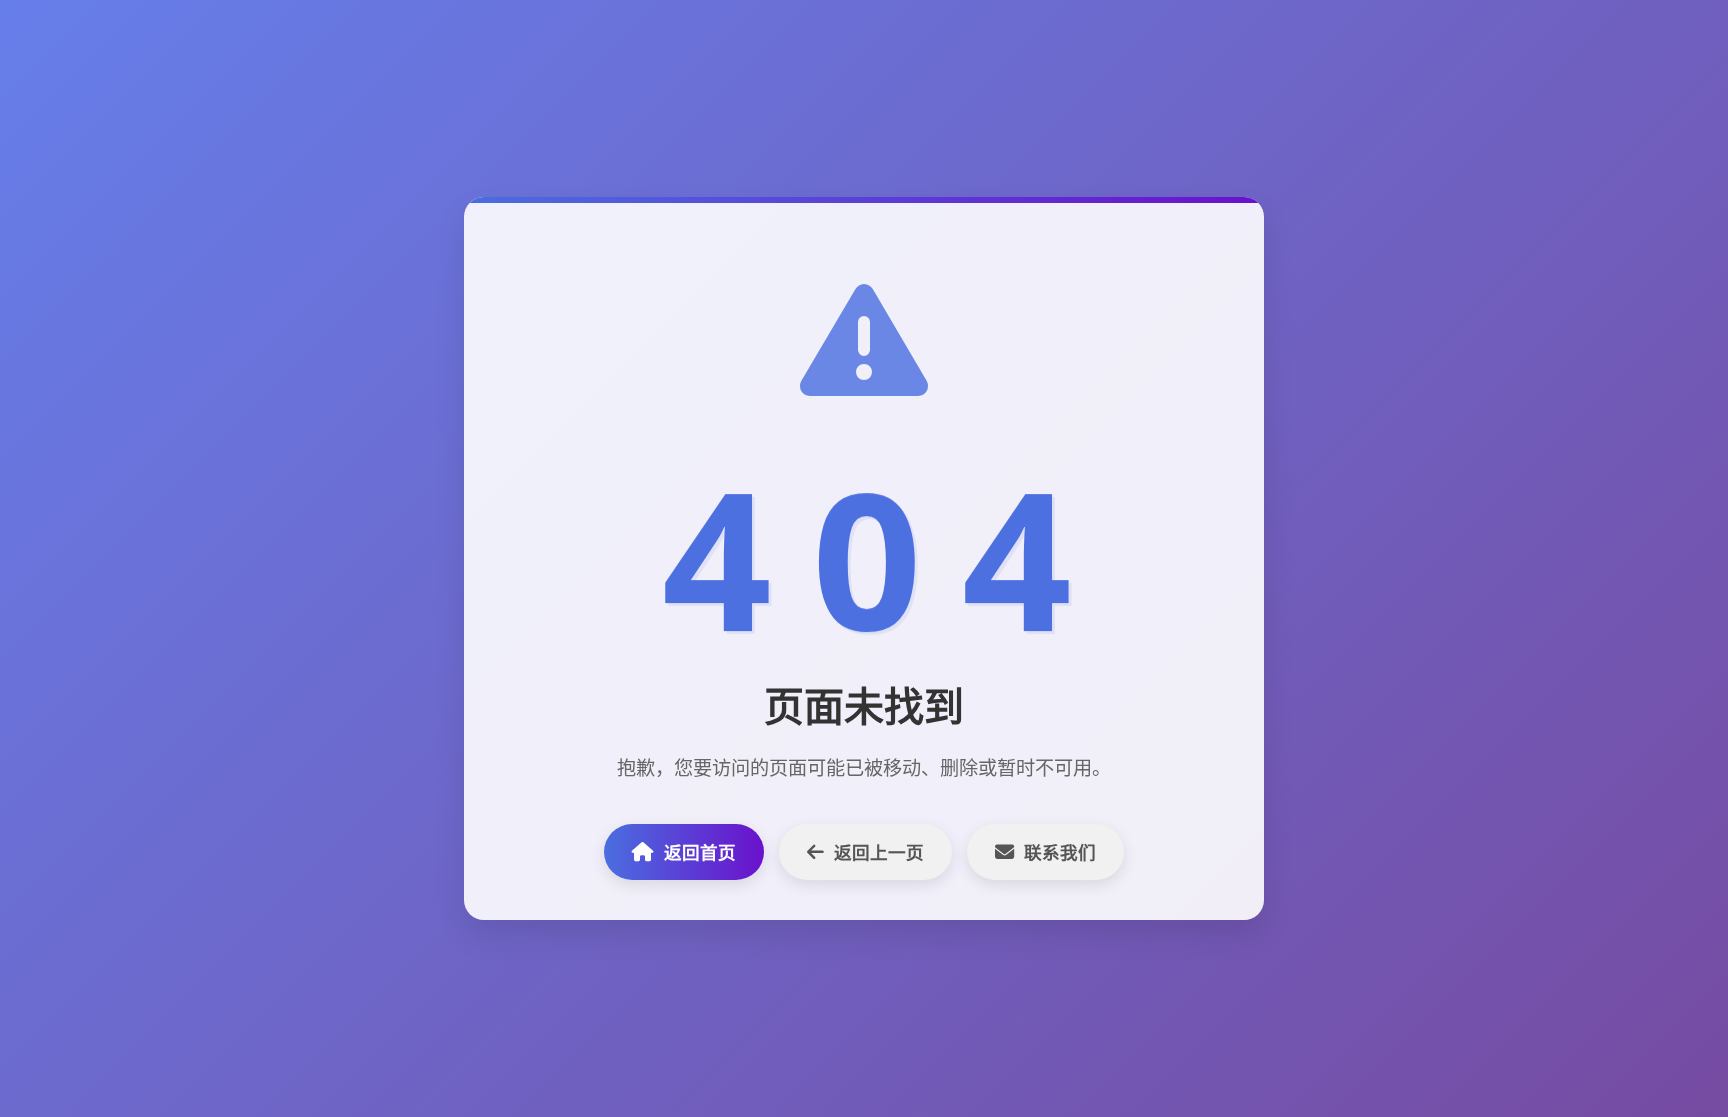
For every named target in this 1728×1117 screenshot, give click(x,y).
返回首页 (700, 852)
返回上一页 (879, 852)
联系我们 (1060, 852)
